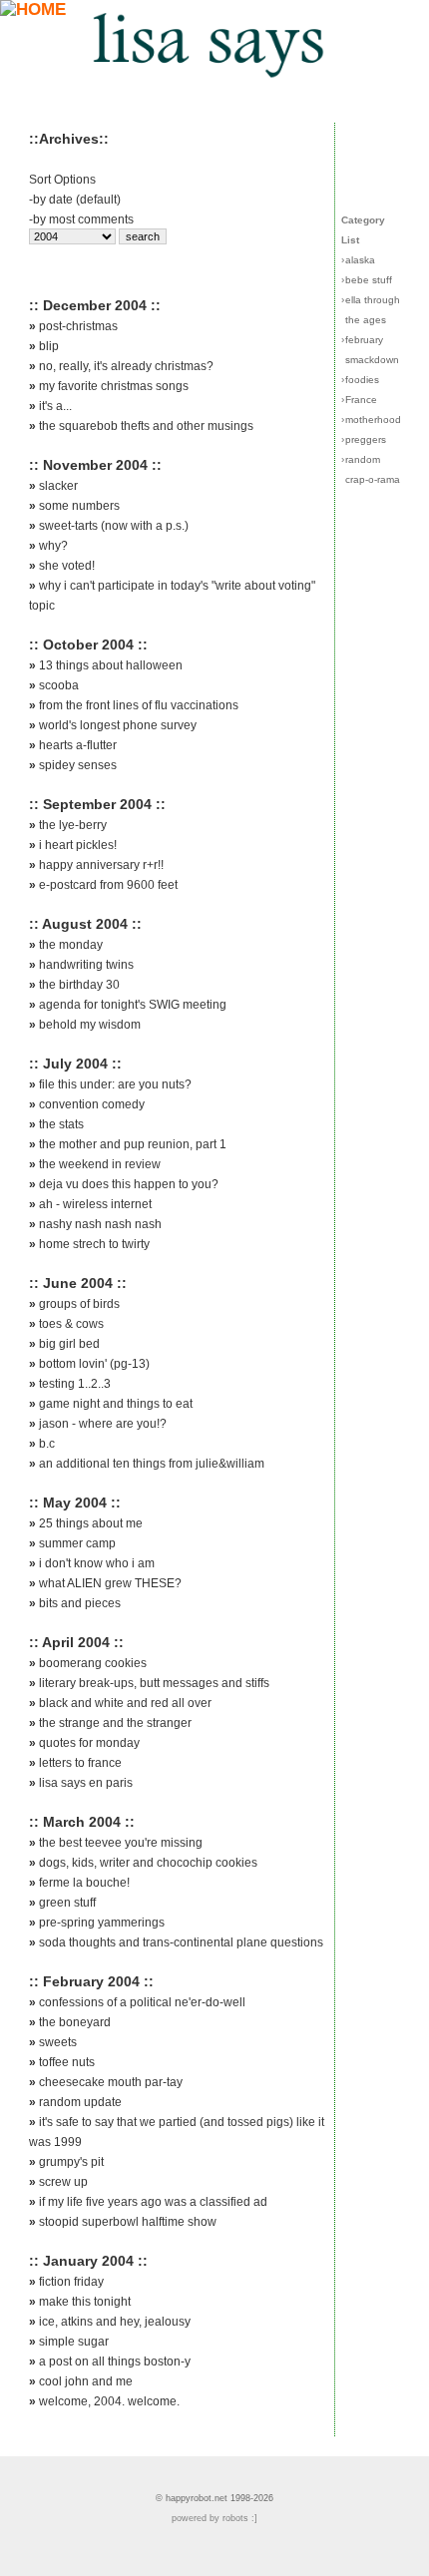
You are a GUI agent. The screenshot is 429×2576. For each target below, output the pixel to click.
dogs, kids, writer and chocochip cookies (148, 1863)
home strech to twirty (94, 1244)
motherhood (373, 420)
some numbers (79, 506)
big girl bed (69, 1344)
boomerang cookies (93, 1663)
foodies (362, 380)
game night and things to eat (116, 1404)
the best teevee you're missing (121, 1843)
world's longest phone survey (118, 725)
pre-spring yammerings (102, 1923)
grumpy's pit (71, 2162)
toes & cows (71, 1324)
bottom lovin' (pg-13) (94, 1364)
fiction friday (71, 2282)
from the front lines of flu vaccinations (139, 705)
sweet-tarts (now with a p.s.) (114, 526)
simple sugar (74, 2342)
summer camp (77, 1543)
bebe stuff (369, 280)
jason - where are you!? (103, 1424)
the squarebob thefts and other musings (146, 426)
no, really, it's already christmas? (126, 366)
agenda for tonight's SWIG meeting (133, 1005)
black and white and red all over (125, 1703)
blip (49, 346)
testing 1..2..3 (75, 1384)
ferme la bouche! (84, 1883)
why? (53, 546)
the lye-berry (73, 825)
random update (80, 2102)
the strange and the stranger (115, 1723)
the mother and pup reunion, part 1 (133, 1144)
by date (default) (77, 200)
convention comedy (92, 1104)
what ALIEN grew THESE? (110, 1583)
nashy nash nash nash (100, 1224)
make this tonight (85, 2302)
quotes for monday (89, 1743)
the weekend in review (100, 1164)
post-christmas (78, 326)
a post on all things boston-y (115, 2361)
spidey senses (78, 765)
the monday (71, 945)
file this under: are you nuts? (115, 1084)
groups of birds (79, 1304)
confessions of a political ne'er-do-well (142, 2002)
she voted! (67, 566)
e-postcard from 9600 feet (108, 885)
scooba (59, 685)
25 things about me (91, 1523)
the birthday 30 (79, 985)
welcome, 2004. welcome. (109, 2401)
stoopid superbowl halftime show (128, 2222)
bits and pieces (80, 1603)
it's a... (55, 406)
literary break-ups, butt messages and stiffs (154, 1683)
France (361, 400)
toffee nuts (67, 2062)
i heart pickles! (78, 845)
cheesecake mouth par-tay (111, 2082)
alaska (360, 260)
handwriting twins (86, 965)
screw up (63, 2182)
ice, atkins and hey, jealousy (115, 2322)
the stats (61, 1124)
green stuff (67, 1903)
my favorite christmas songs (114, 386)
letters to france (80, 1763)
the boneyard (75, 2022)
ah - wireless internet (95, 1204)
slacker (58, 486)
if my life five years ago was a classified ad (153, 2202)
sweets (58, 2042)
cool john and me (86, 2381)
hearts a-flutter (78, 745)
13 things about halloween (111, 665)
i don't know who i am (97, 1563)
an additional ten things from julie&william (152, 1464)
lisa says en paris (86, 1783)
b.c (47, 1444)
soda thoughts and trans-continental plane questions (181, 1942)
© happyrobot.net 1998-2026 (214, 2498)
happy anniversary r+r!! (101, 865)
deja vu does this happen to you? (129, 1184)
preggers (366, 439)
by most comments (83, 219)
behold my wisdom (90, 1025)
